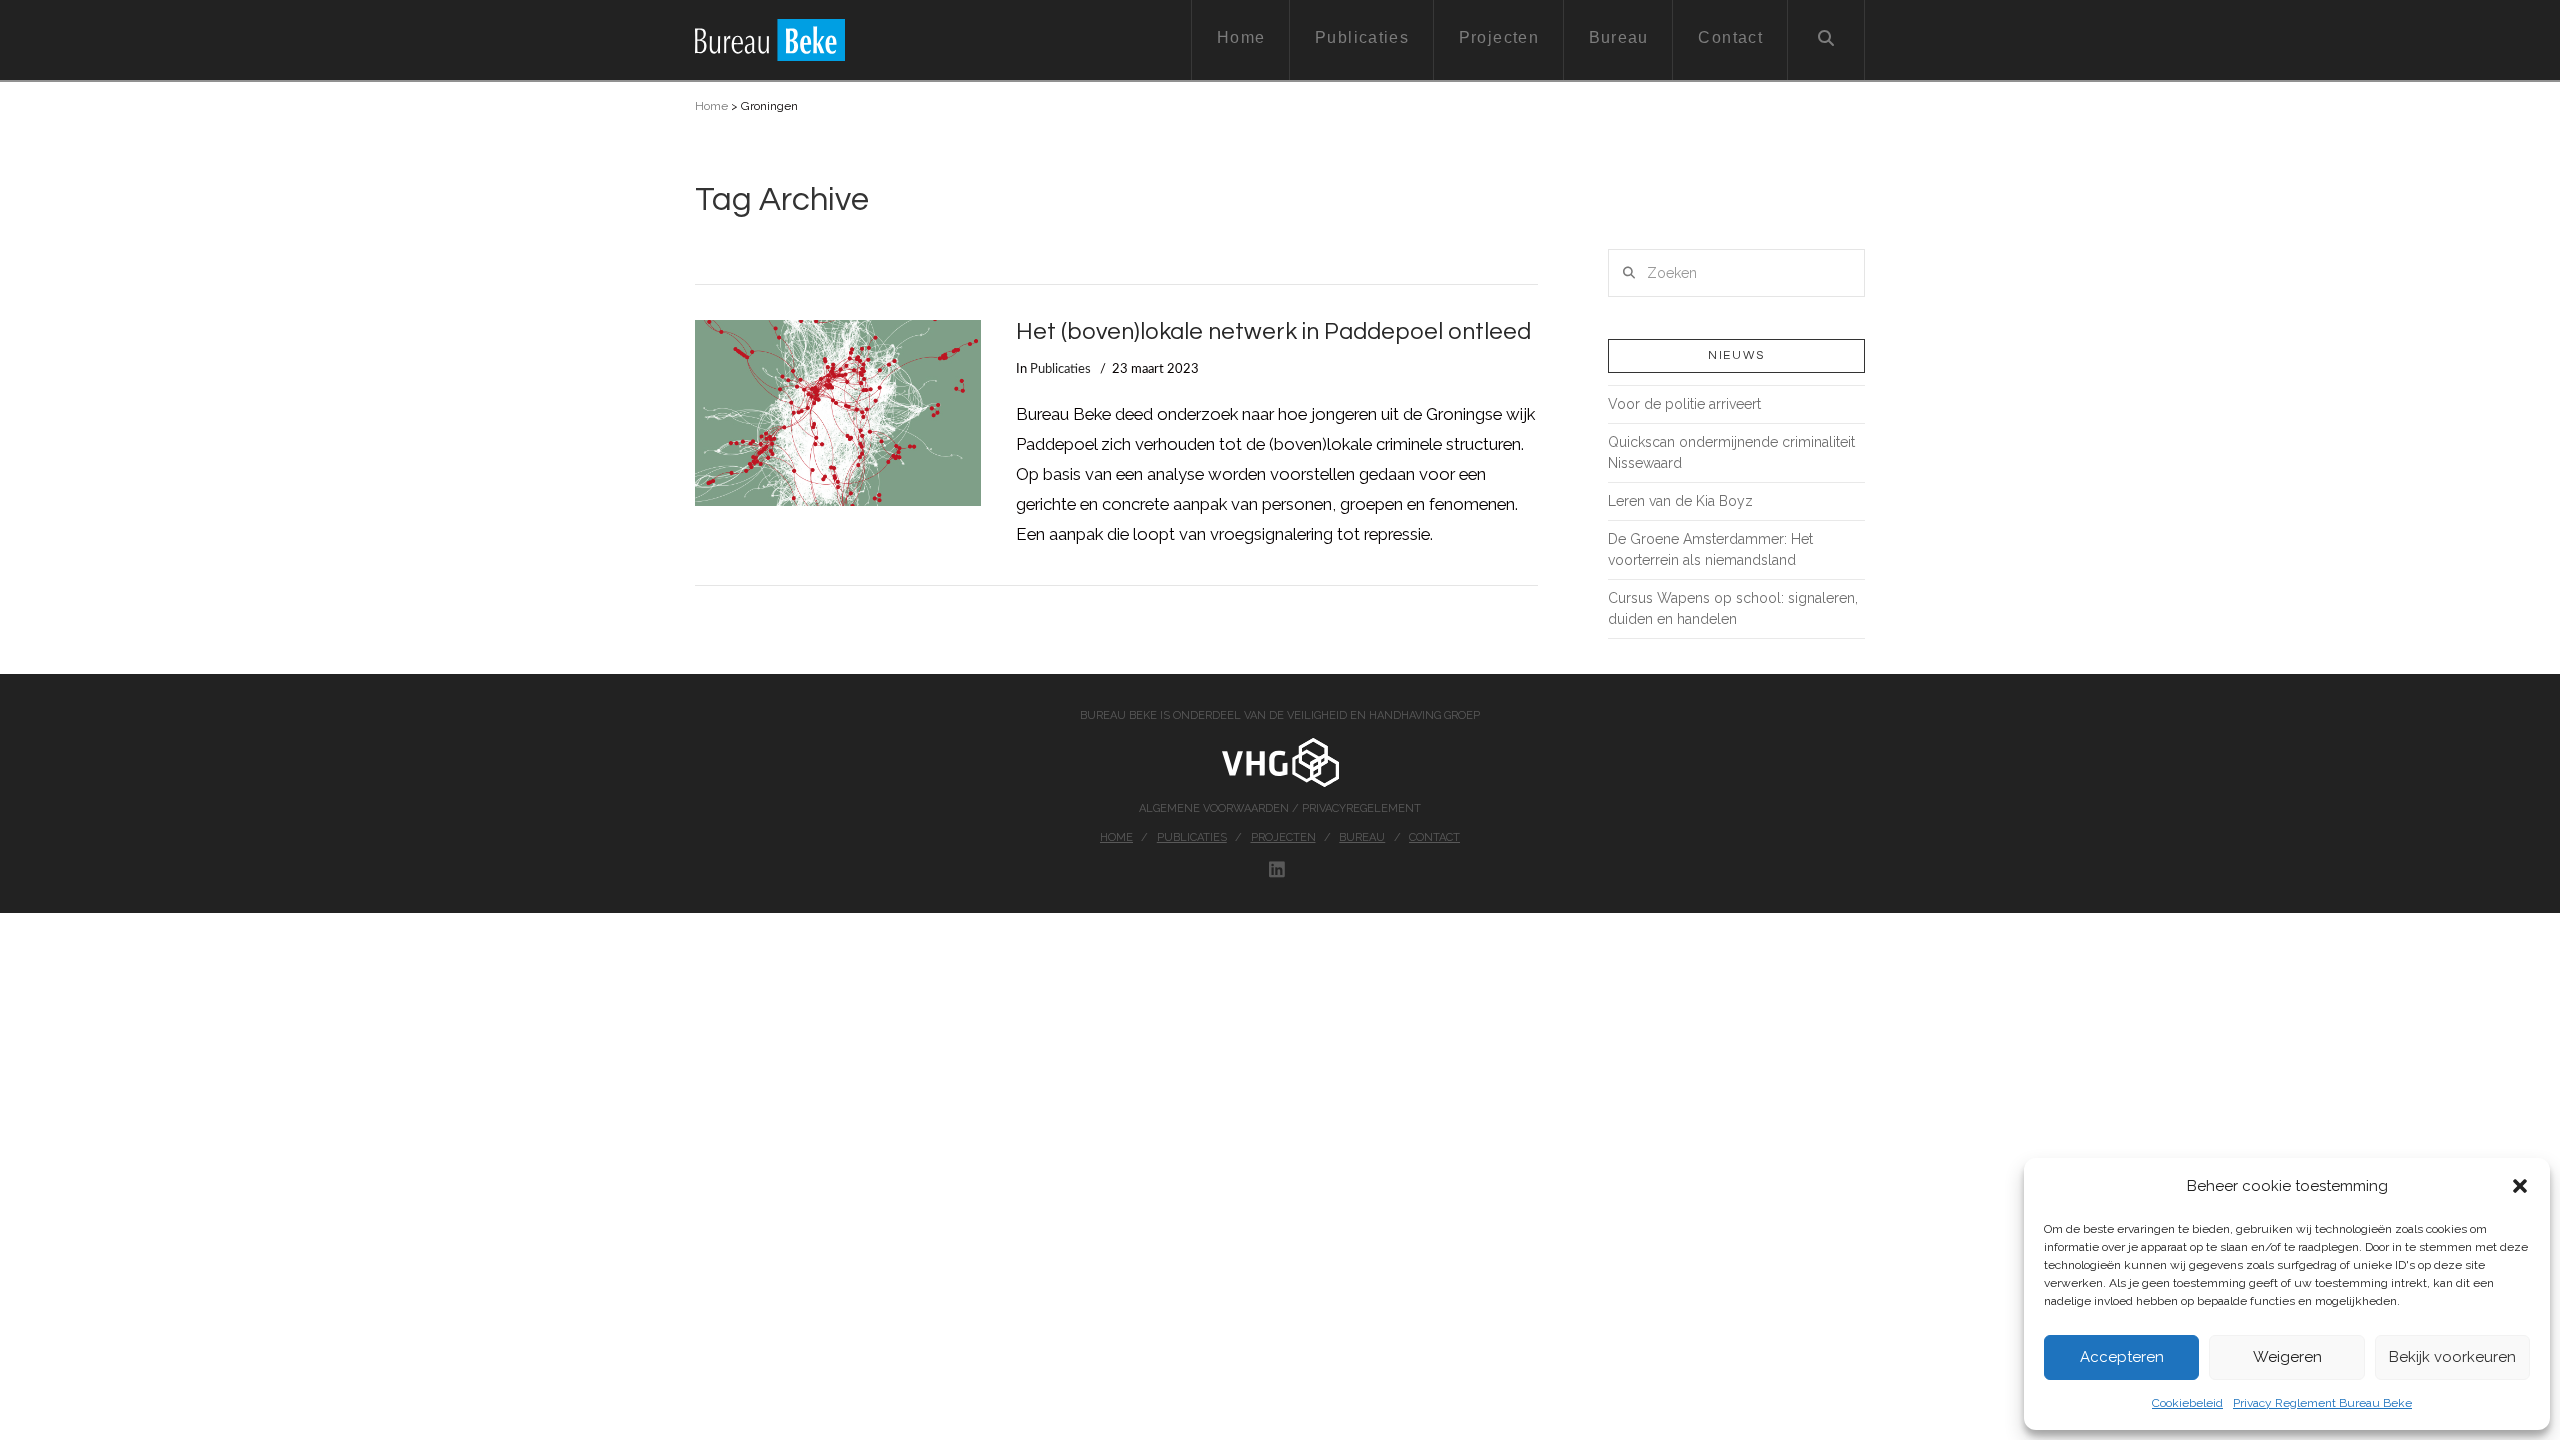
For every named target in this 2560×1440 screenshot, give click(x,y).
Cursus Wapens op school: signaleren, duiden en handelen (1733, 608)
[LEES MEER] (838, 413)
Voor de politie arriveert (1684, 404)
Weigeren (2287, 1357)
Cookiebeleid (2187, 1403)
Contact (1434, 837)
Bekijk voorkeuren (2452, 1357)
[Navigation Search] (1826, 40)
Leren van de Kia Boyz (1680, 501)
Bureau (1362, 837)
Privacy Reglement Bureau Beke (2322, 1403)
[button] (2520, 1186)
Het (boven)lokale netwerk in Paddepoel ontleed (1273, 332)
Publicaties (1060, 369)
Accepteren (2122, 1357)
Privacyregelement (1361, 808)
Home (711, 106)
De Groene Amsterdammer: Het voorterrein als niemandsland (1710, 549)
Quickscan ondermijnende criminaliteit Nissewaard (1731, 452)
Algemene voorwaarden (1215, 808)
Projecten (1283, 837)
